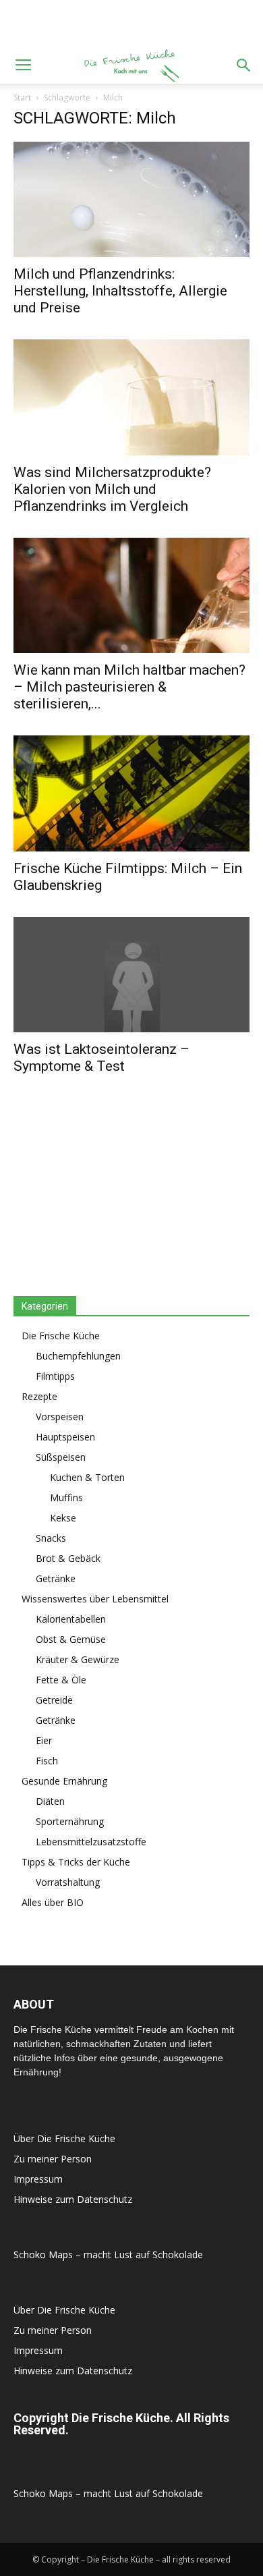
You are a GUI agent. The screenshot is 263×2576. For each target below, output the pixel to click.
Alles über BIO (53, 1902)
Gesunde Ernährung (64, 1781)
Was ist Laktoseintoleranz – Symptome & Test (101, 1058)
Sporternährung (70, 1821)
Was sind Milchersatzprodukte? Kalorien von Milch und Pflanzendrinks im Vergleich (112, 489)
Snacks (51, 1538)
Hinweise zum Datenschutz (73, 2199)
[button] (244, 65)
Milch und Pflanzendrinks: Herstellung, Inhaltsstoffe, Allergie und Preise (120, 291)
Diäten (50, 1801)
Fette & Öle (61, 1680)
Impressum (38, 2179)
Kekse (63, 1518)
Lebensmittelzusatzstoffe (91, 1842)
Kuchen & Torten (87, 1477)
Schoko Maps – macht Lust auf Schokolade (108, 2255)
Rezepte (39, 1396)
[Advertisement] (131, 24)
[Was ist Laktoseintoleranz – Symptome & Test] (131, 975)
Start (22, 97)
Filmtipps (55, 1376)
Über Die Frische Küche (64, 2138)
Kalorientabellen (71, 1619)
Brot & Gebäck (68, 1558)
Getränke (56, 1578)
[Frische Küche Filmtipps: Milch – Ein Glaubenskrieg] (131, 793)
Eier (44, 1740)
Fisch (47, 1761)
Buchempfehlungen (78, 1356)
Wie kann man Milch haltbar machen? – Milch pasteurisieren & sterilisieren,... (129, 687)
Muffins (66, 1497)
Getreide (54, 1700)
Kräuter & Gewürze (78, 1659)
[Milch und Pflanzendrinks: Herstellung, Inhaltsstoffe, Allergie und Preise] (131, 199)
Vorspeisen (60, 1417)
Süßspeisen (61, 1457)
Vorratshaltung (68, 1882)
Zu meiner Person (53, 2159)
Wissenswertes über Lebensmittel (95, 1599)
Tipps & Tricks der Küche (76, 1862)
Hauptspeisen (65, 1437)
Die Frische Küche (61, 1336)
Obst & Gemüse (71, 1639)
